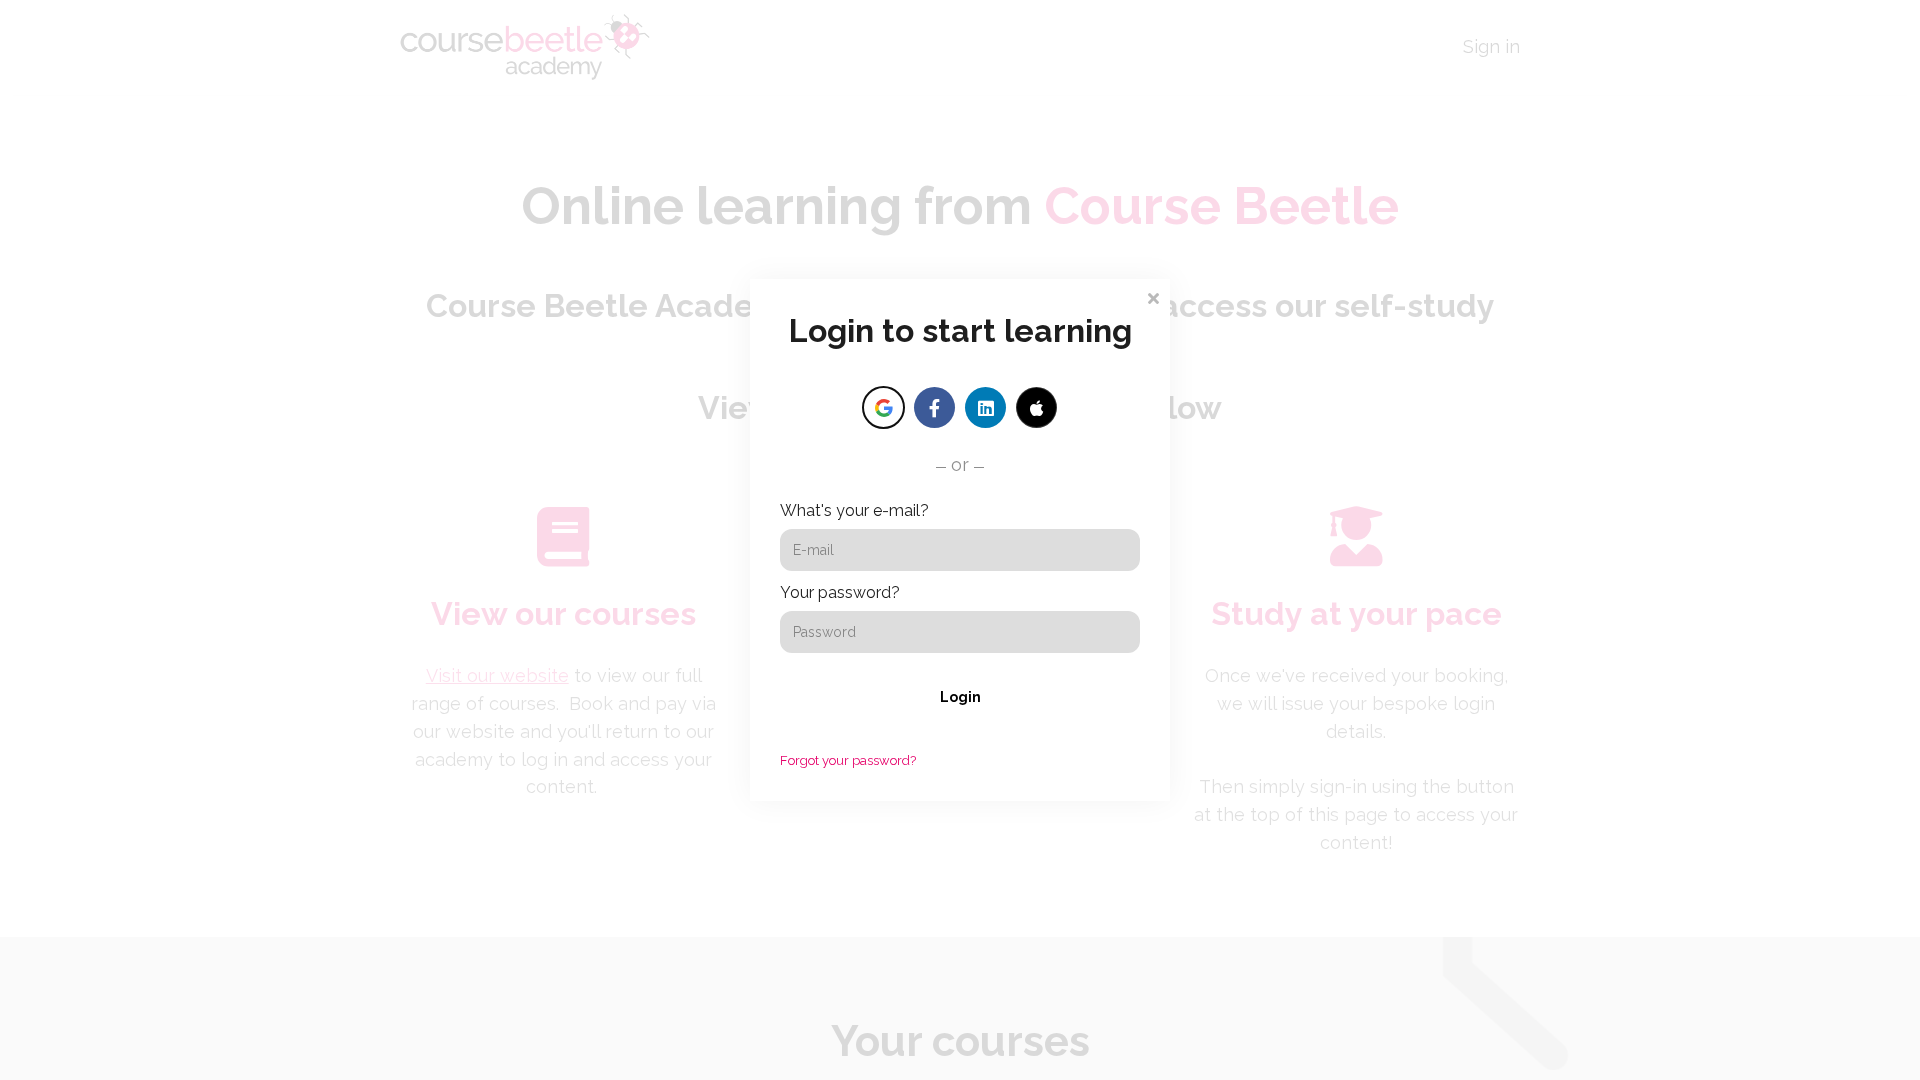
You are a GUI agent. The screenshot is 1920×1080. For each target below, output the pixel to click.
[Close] (1153, 296)
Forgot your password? (848, 760)
